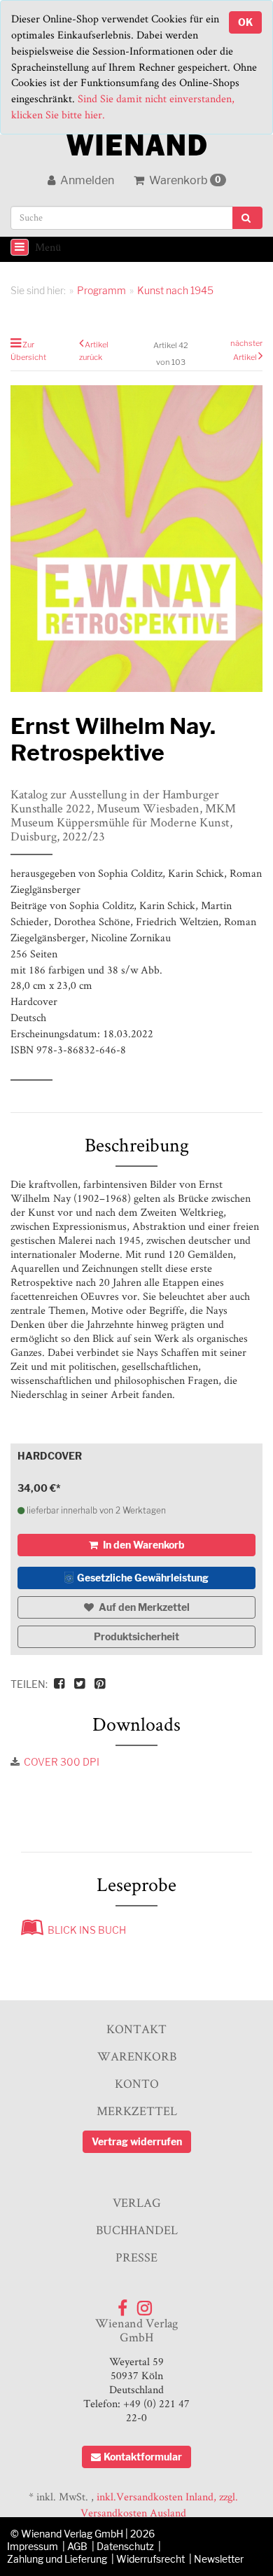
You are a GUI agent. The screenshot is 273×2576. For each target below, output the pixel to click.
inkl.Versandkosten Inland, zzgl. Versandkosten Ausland (159, 2505)
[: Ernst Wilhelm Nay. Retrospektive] (136, 539)
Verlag (137, 2202)
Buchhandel (137, 2230)
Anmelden (86, 180)
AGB (77, 2546)
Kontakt (136, 2029)
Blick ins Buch (85, 1930)
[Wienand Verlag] (136, 142)
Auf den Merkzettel (143, 1607)
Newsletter (219, 2559)
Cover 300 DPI (62, 1762)
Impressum (33, 2546)
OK (245, 22)
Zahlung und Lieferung (57, 2559)
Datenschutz (125, 2546)
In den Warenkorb (143, 1545)
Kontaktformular (143, 2457)
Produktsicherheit (136, 1636)
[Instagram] (145, 2305)
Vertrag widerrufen (137, 2141)
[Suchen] (247, 218)
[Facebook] (122, 2305)
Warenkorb (184, 180)
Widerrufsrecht (150, 2559)
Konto (137, 2083)
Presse (136, 2257)
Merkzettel (137, 2111)
